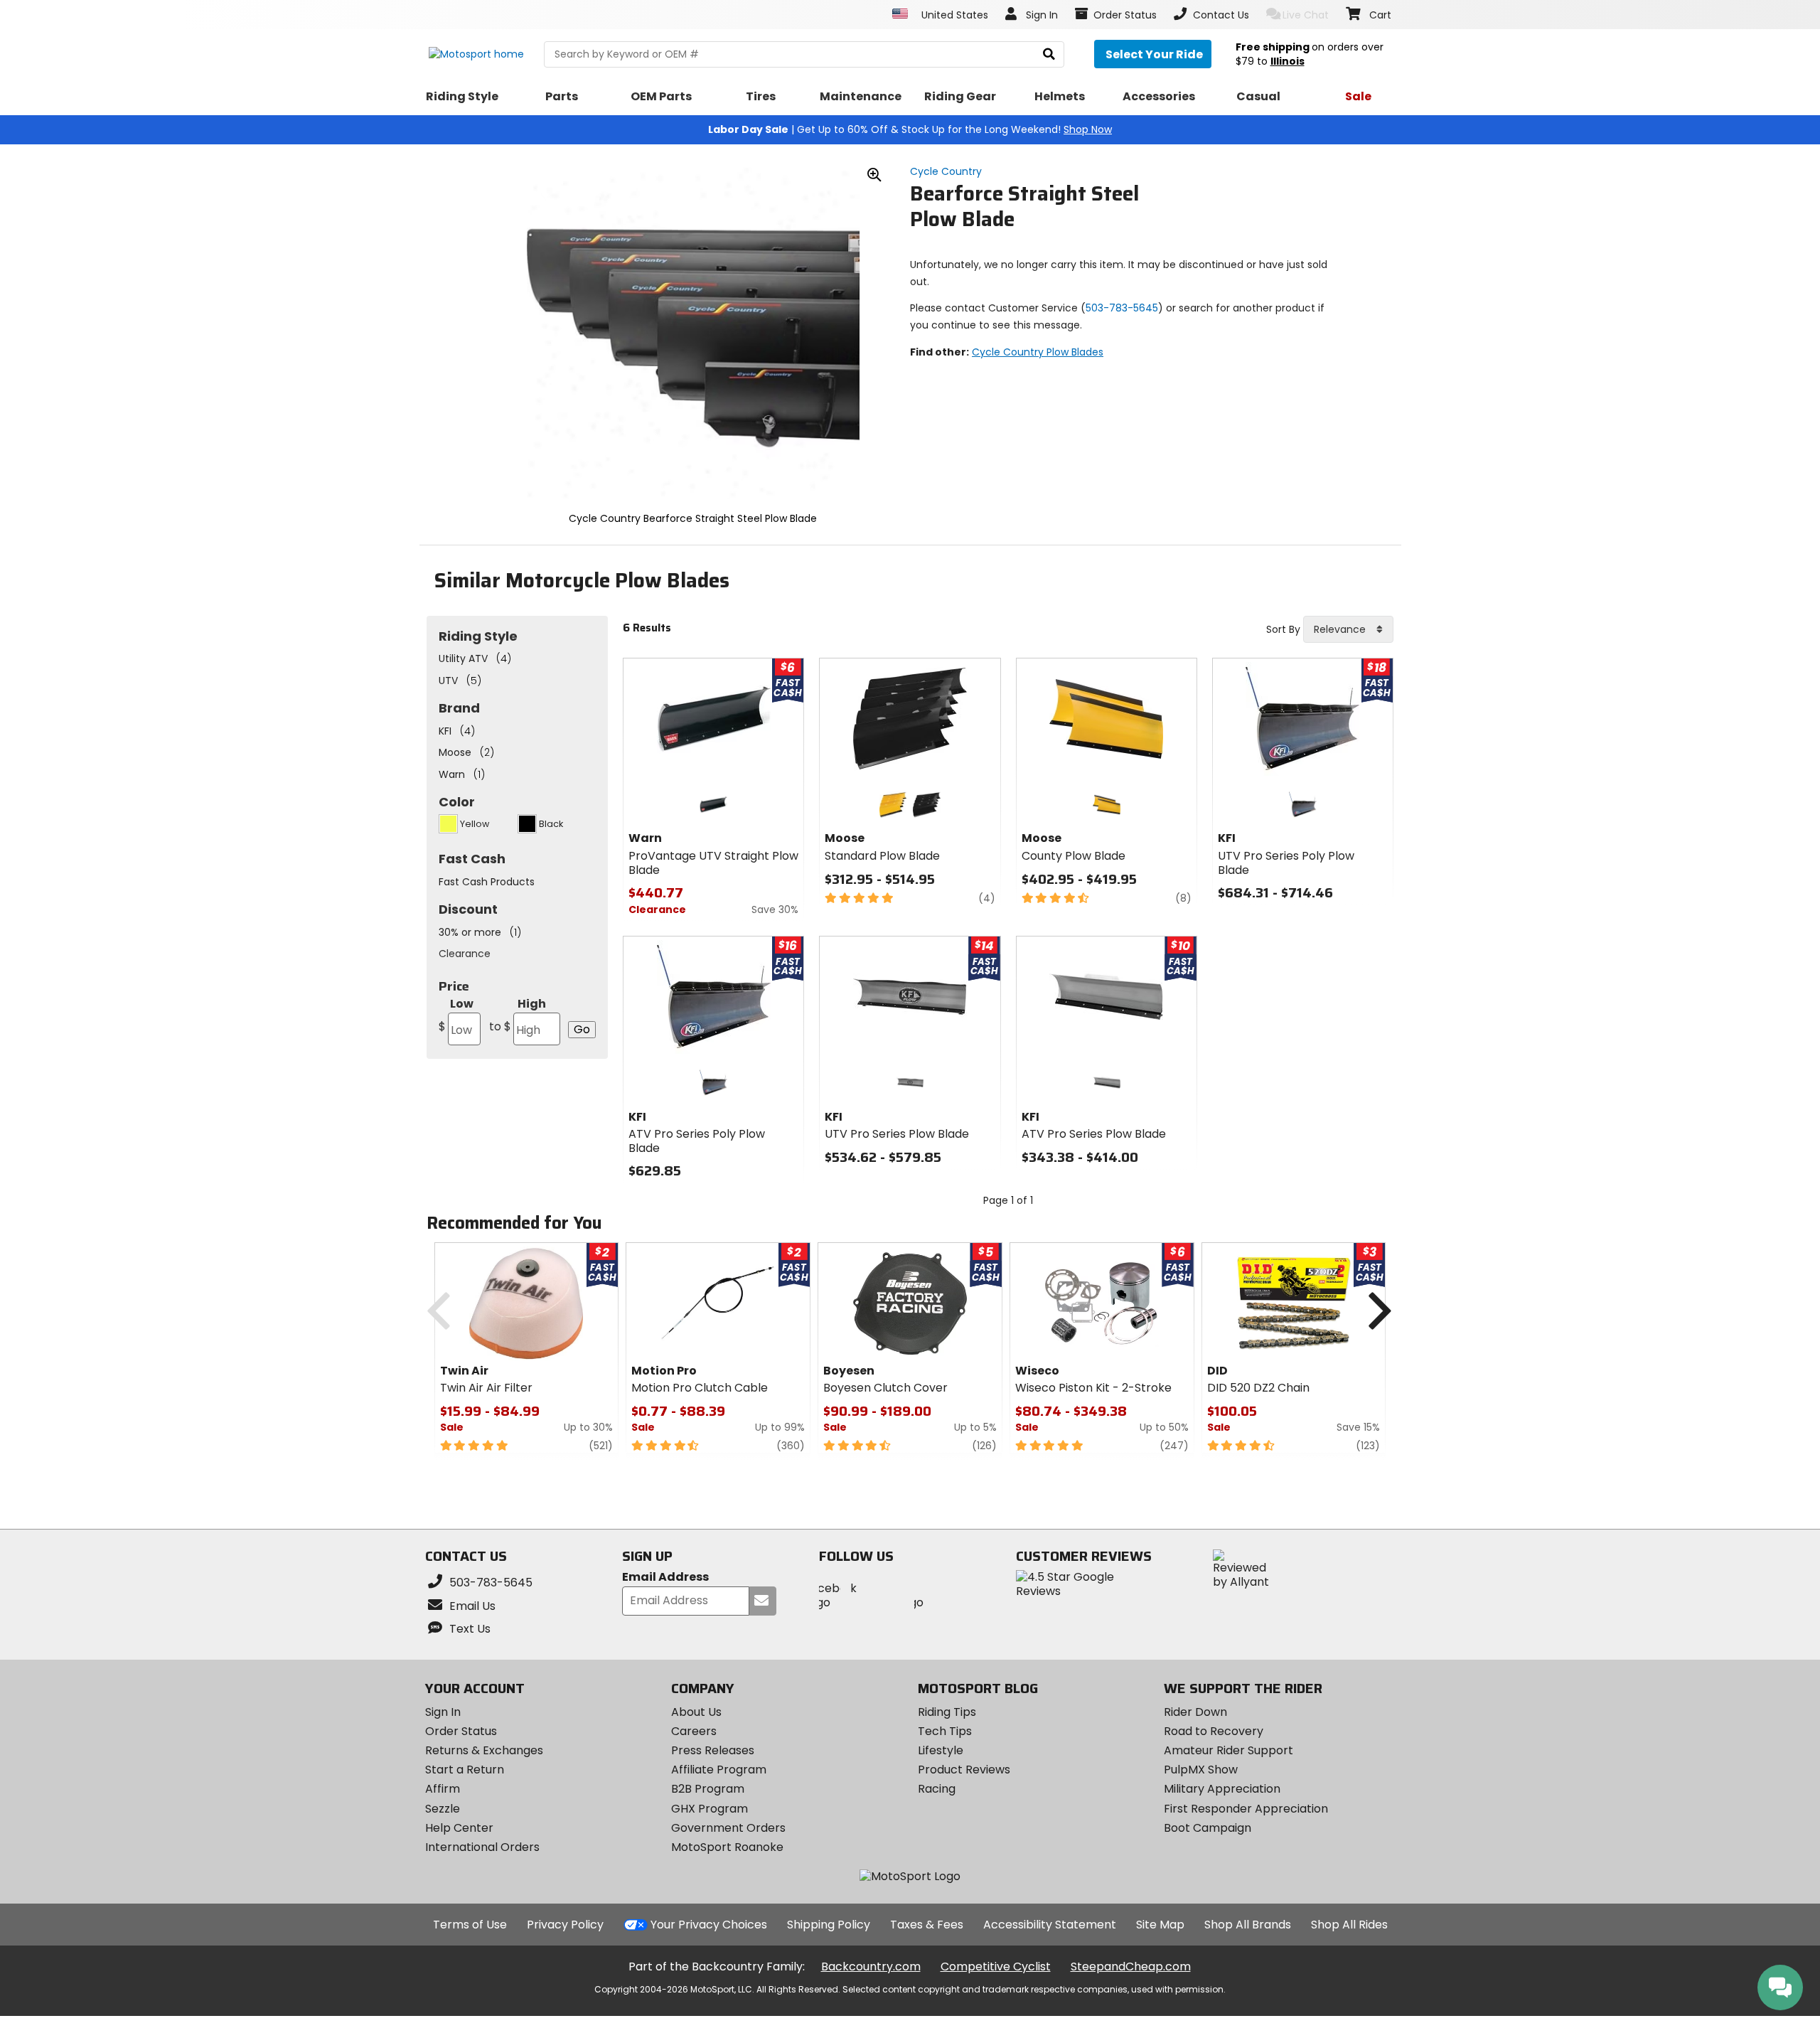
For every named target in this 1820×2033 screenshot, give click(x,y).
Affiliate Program (719, 1770)
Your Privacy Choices (709, 1925)
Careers (694, 1731)
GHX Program (710, 1809)
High (518, 1015)
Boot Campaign (1208, 1828)
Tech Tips (945, 1731)
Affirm (443, 1789)
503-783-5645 (1122, 308)
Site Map (1160, 1925)
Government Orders (728, 1828)
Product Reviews (964, 1770)
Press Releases (713, 1750)
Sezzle (443, 1809)
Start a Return (465, 1770)
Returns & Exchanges (484, 1750)
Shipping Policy (829, 1925)
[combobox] (1348, 629)
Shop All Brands (1248, 1925)
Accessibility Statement (1050, 1925)
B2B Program (708, 1789)
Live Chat (1306, 15)
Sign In (443, 1712)
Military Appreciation (1222, 1789)
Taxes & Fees (927, 1925)
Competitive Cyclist (996, 1967)
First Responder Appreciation (1246, 1809)
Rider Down (1195, 1712)
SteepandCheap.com (1131, 1967)
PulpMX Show (1201, 1770)
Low (456, 1015)
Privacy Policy (565, 1925)
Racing (937, 1789)
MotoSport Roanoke (727, 1847)
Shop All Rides (1349, 1925)
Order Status (461, 1731)
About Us (696, 1712)
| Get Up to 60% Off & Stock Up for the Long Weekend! (910, 129)
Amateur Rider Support (1228, 1750)
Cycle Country (946, 171)
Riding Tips (947, 1712)
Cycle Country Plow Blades (1038, 352)
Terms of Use (470, 1925)
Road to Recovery (1214, 1731)
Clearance (465, 954)
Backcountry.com (871, 1967)
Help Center (459, 1828)
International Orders (482, 1847)
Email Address (665, 1578)
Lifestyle (941, 1750)
